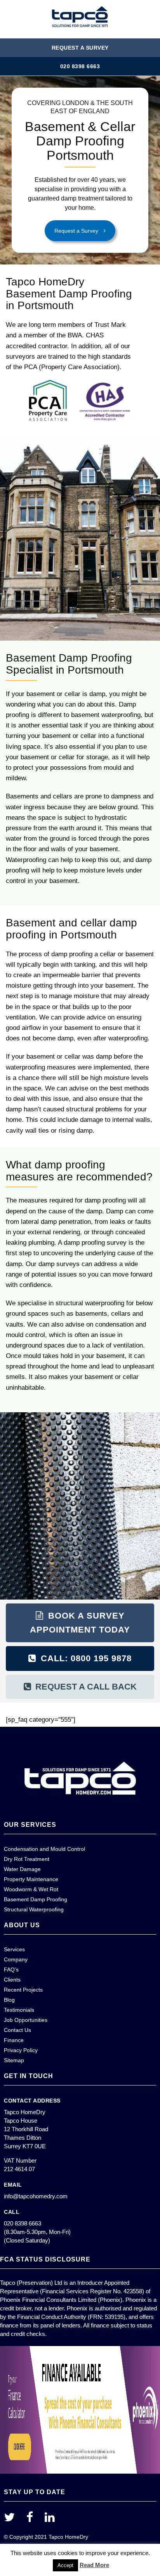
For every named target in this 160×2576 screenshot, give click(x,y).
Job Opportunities (26, 2020)
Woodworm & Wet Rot (31, 1889)
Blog (9, 2000)
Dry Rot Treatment (27, 1859)
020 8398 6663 (80, 66)
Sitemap (14, 2060)
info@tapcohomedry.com (36, 2196)
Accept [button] (65, 2565)
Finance (14, 2040)
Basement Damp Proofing (36, 1899)
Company (16, 1959)
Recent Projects (23, 1990)
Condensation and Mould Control (44, 1849)
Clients (12, 1980)
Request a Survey (80, 48)
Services (14, 1949)
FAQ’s (11, 1970)
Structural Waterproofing (34, 1909)
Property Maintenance (31, 1879)
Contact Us (17, 2030)
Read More (94, 2565)
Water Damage (22, 1869)
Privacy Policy (21, 2050)
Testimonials (19, 2010)
